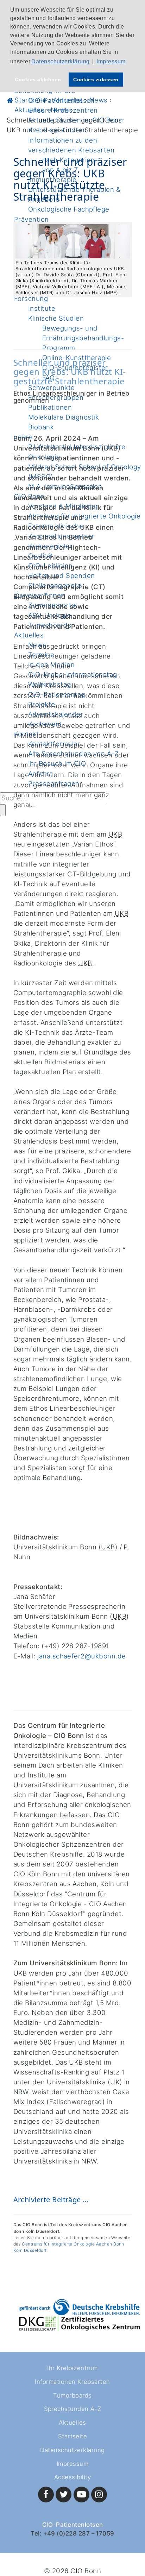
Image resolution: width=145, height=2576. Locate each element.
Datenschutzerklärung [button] (60, 61)
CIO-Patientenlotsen (73, 2525)
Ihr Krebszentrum (72, 2368)
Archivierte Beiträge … (51, 2200)
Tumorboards (72, 2395)
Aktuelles (72, 2423)
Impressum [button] (111, 61)
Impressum (72, 2464)
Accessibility (72, 2477)
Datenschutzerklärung (72, 2450)
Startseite (73, 2436)
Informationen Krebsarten (72, 2382)
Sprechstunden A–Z (73, 2409)
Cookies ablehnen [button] (38, 80)
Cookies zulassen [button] (96, 80)
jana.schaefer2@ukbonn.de (81, 1656)
